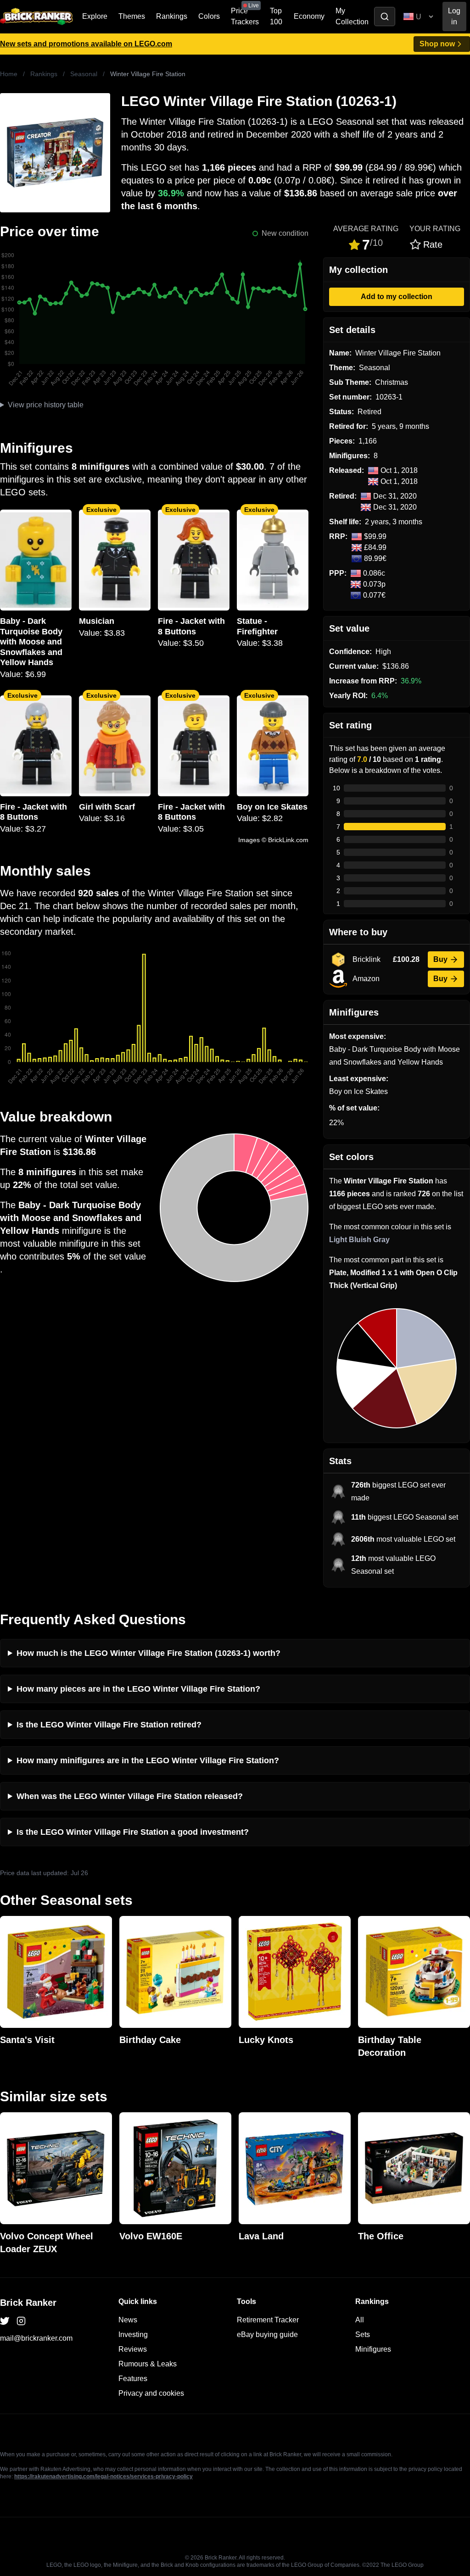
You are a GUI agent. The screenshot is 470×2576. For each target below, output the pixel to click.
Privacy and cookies (151, 2393)
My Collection (352, 16)
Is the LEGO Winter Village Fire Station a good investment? (133, 1832)
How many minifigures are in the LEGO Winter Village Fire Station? (148, 1760)
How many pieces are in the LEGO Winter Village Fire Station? (138, 1689)
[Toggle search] (385, 17)
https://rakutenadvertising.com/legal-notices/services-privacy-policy (104, 2476)
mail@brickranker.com (36, 2338)
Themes (132, 16)
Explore (95, 16)
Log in (454, 16)
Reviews (133, 2349)
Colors (209, 16)
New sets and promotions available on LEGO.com (86, 44)
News (128, 2320)
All (360, 2320)
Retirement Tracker (268, 2320)
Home (9, 74)
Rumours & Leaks (148, 2364)
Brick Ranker (28, 2303)
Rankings (172, 16)
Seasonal (84, 74)
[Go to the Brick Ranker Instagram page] (21, 2321)
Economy (309, 16)
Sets (363, 2334)
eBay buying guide (267, 2334)
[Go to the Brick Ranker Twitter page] (5, 2321)
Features (133, 2379)
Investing (133, 2334)
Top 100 (276, 16)
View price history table (46, 405)
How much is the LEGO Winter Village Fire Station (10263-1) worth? (148, 1653)
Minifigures (373, 2349)
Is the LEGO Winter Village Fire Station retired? (109, 1725)
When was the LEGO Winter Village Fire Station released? (130, 1796)
